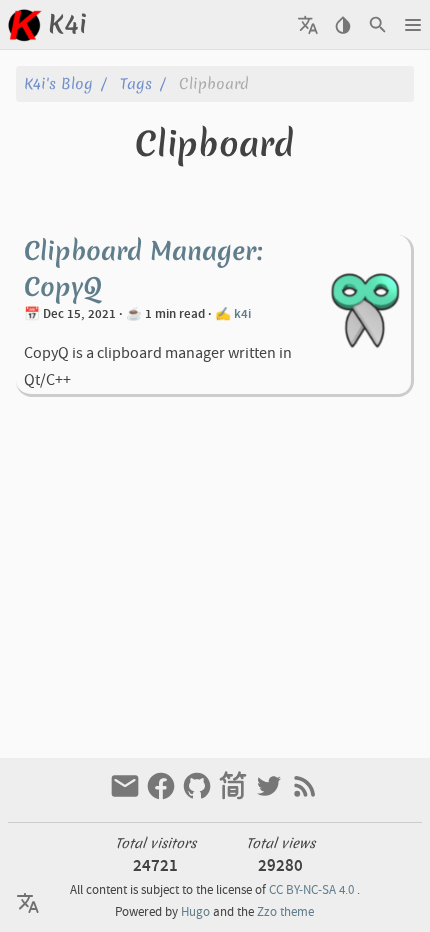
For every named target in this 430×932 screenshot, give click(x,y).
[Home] (24, 25)
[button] (412, 25)
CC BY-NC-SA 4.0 (311, 890)
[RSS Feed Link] (305, 796)
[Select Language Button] (307, 25)
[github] (199, 796)
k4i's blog (58, 83)
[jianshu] (235, 796)
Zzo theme (285, 912)
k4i (242, 314)
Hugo (195, 912)
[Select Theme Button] (342, 25)
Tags (136, 83)
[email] (127, 796)
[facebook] (163, 796)
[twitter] (271, 796)
